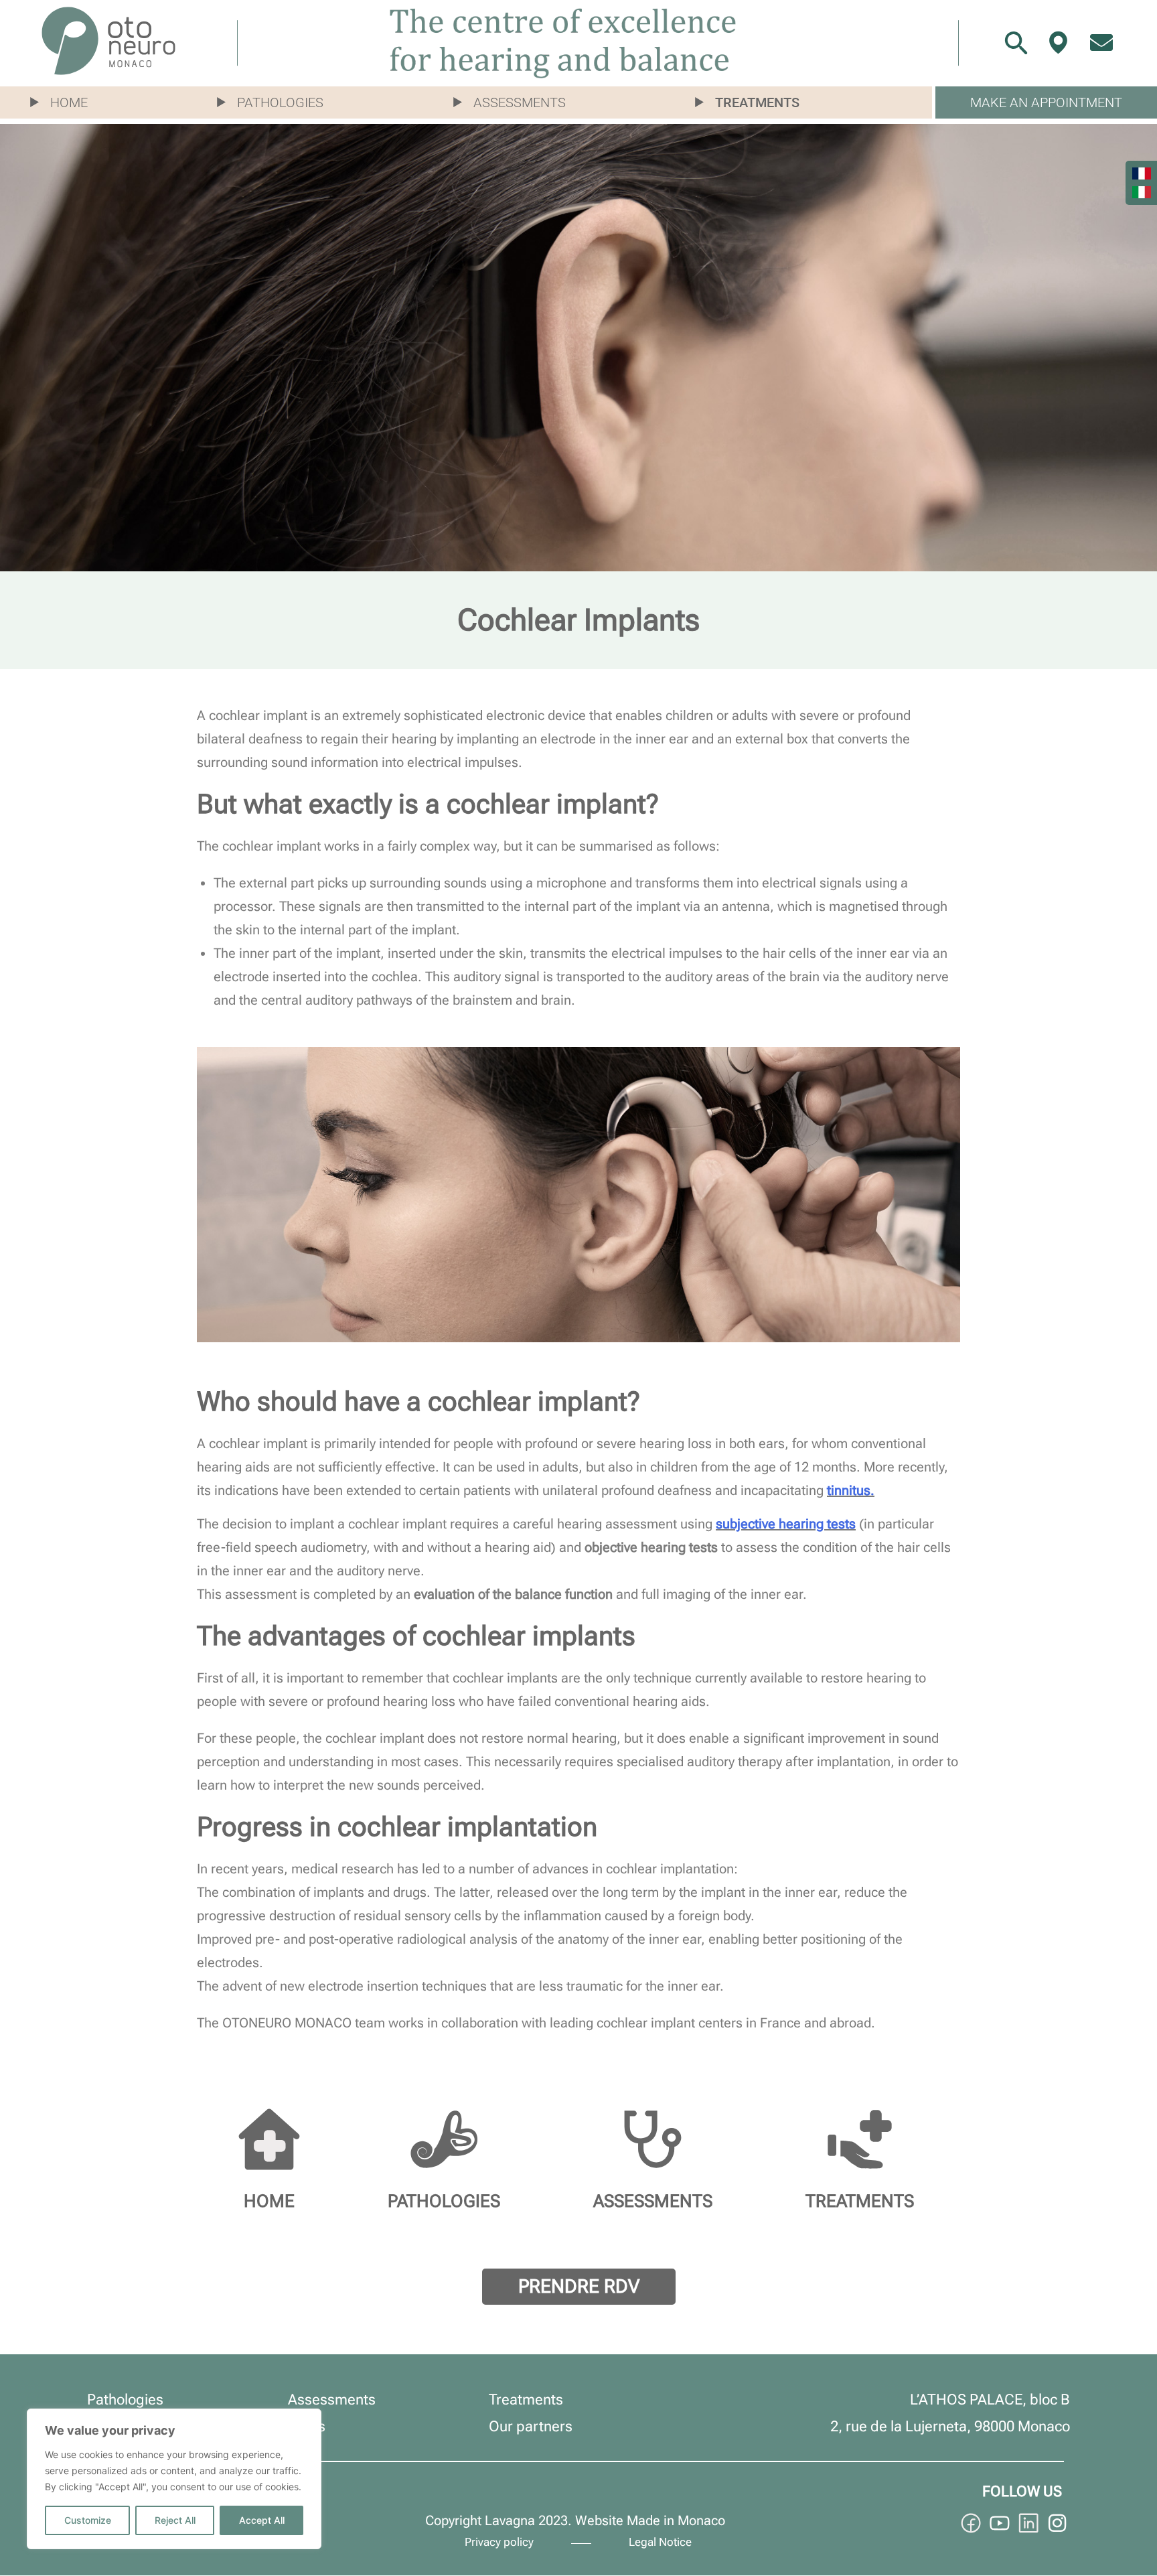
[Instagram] (1057, 2523)
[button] (66, 102)
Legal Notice (660, 2542)
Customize (88, 2520)
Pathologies (280, 102)
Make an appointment (1046, 102)
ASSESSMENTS (653, 2201)
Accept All (262, 2520)
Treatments (757, 102)
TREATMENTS (860, 2201)
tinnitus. (851, 1490)
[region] (174, 2479)
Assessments (520, 102)
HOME (269, 2201)
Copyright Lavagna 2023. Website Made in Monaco (575, 2520)
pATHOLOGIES (444, 2201)
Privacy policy (499, 2542)
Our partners (531, 2426)
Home (69, 102)
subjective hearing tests (786, 1524)
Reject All (175, 2520)
